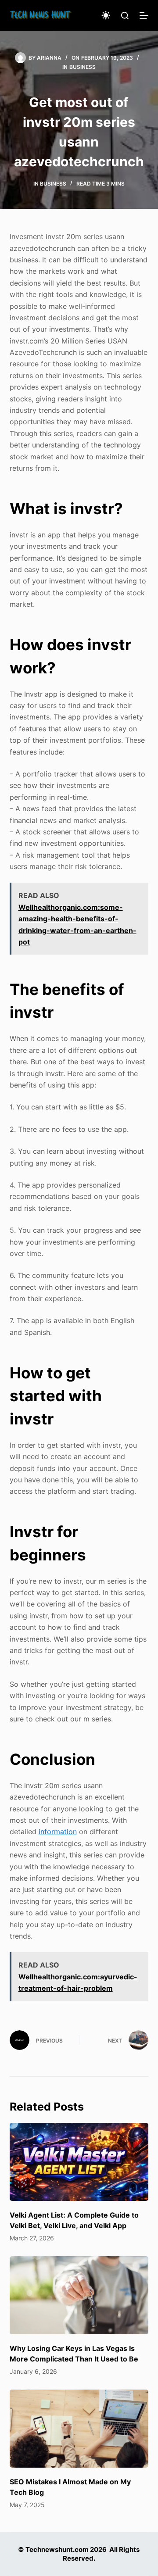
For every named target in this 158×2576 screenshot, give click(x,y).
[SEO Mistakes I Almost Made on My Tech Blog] (79, 2429)
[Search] (125, 16)
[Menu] (144, 15)
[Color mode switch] (106, 15)
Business (83, 67)
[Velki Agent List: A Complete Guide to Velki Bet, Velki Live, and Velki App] (79, 2162)
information (58, 1832)
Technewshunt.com (57, 2549)
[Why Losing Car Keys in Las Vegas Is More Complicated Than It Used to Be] (79, 2295)
